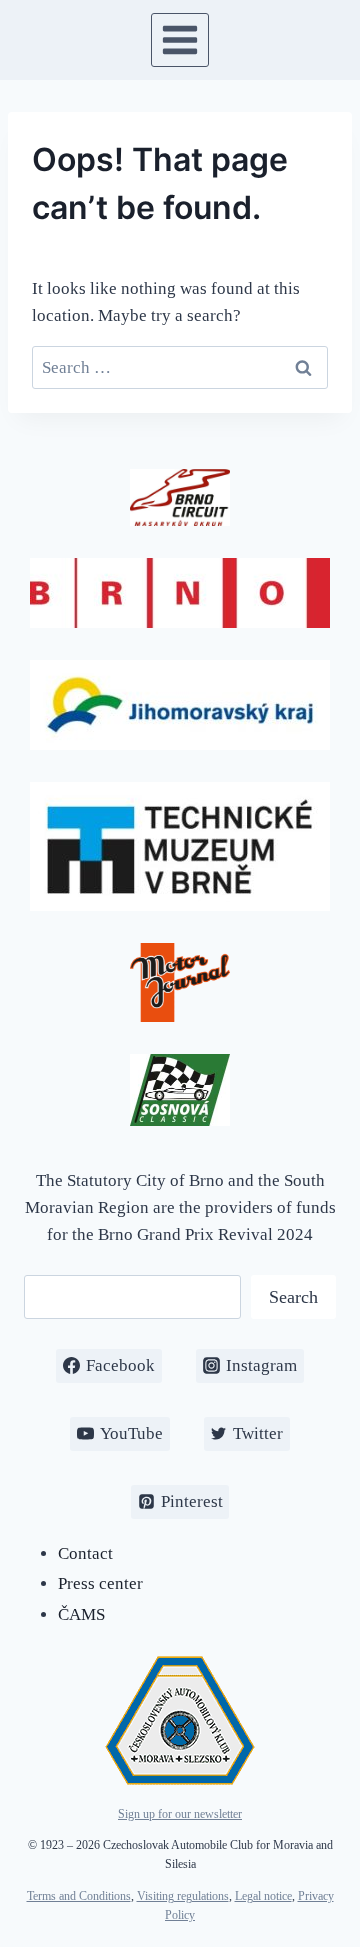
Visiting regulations (183, 1896)
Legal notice (263, 1896)
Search (293, 1297)
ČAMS (81, 1614)
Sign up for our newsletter (180, 1814)
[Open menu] (180, 39)
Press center (100, 1583)
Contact (85, 1553)
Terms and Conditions (79, 1896)
